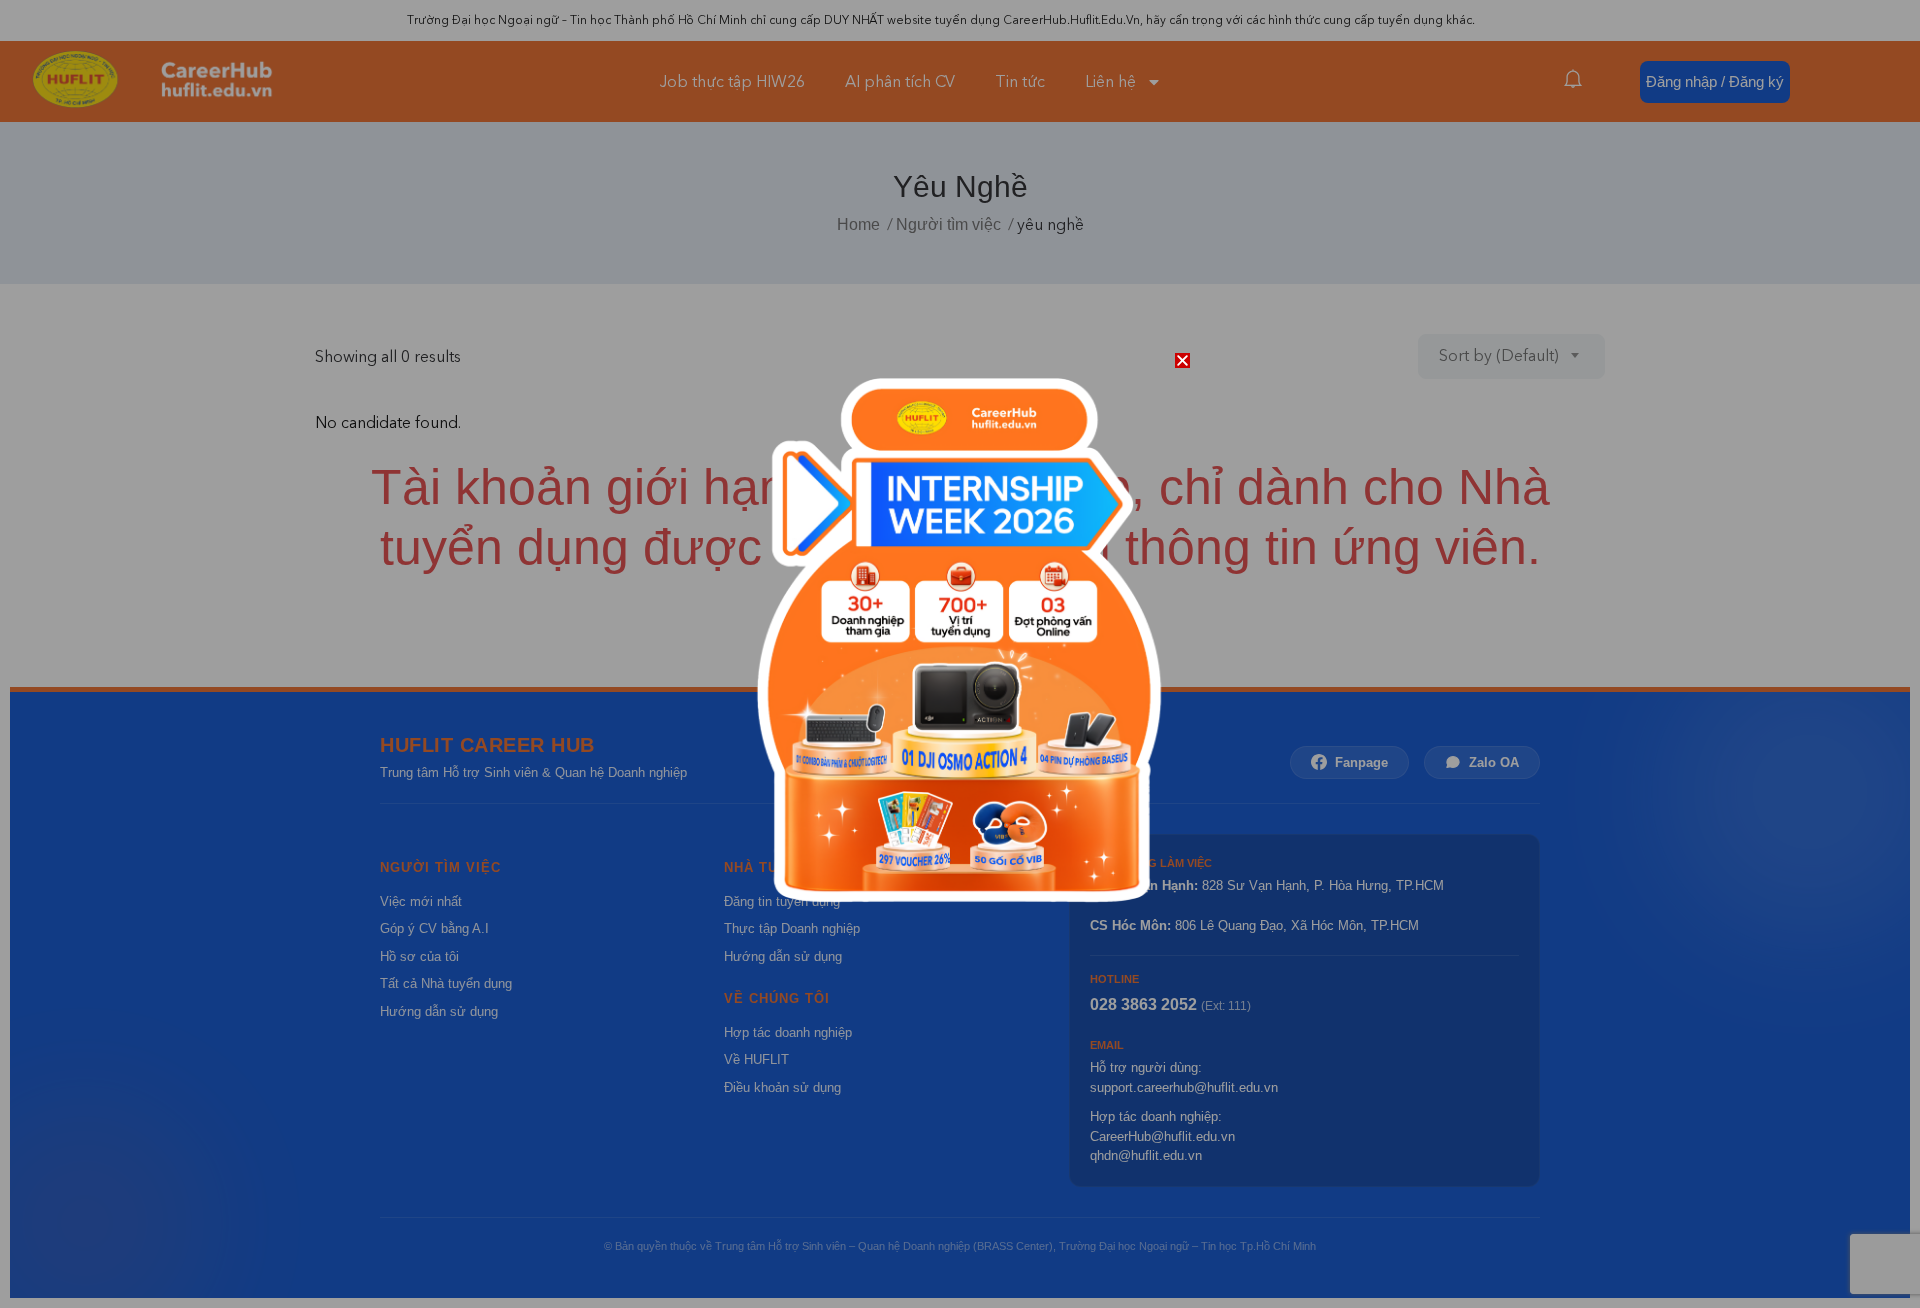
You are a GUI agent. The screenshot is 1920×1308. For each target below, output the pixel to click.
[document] (960, 654)
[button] (1182, 360)
